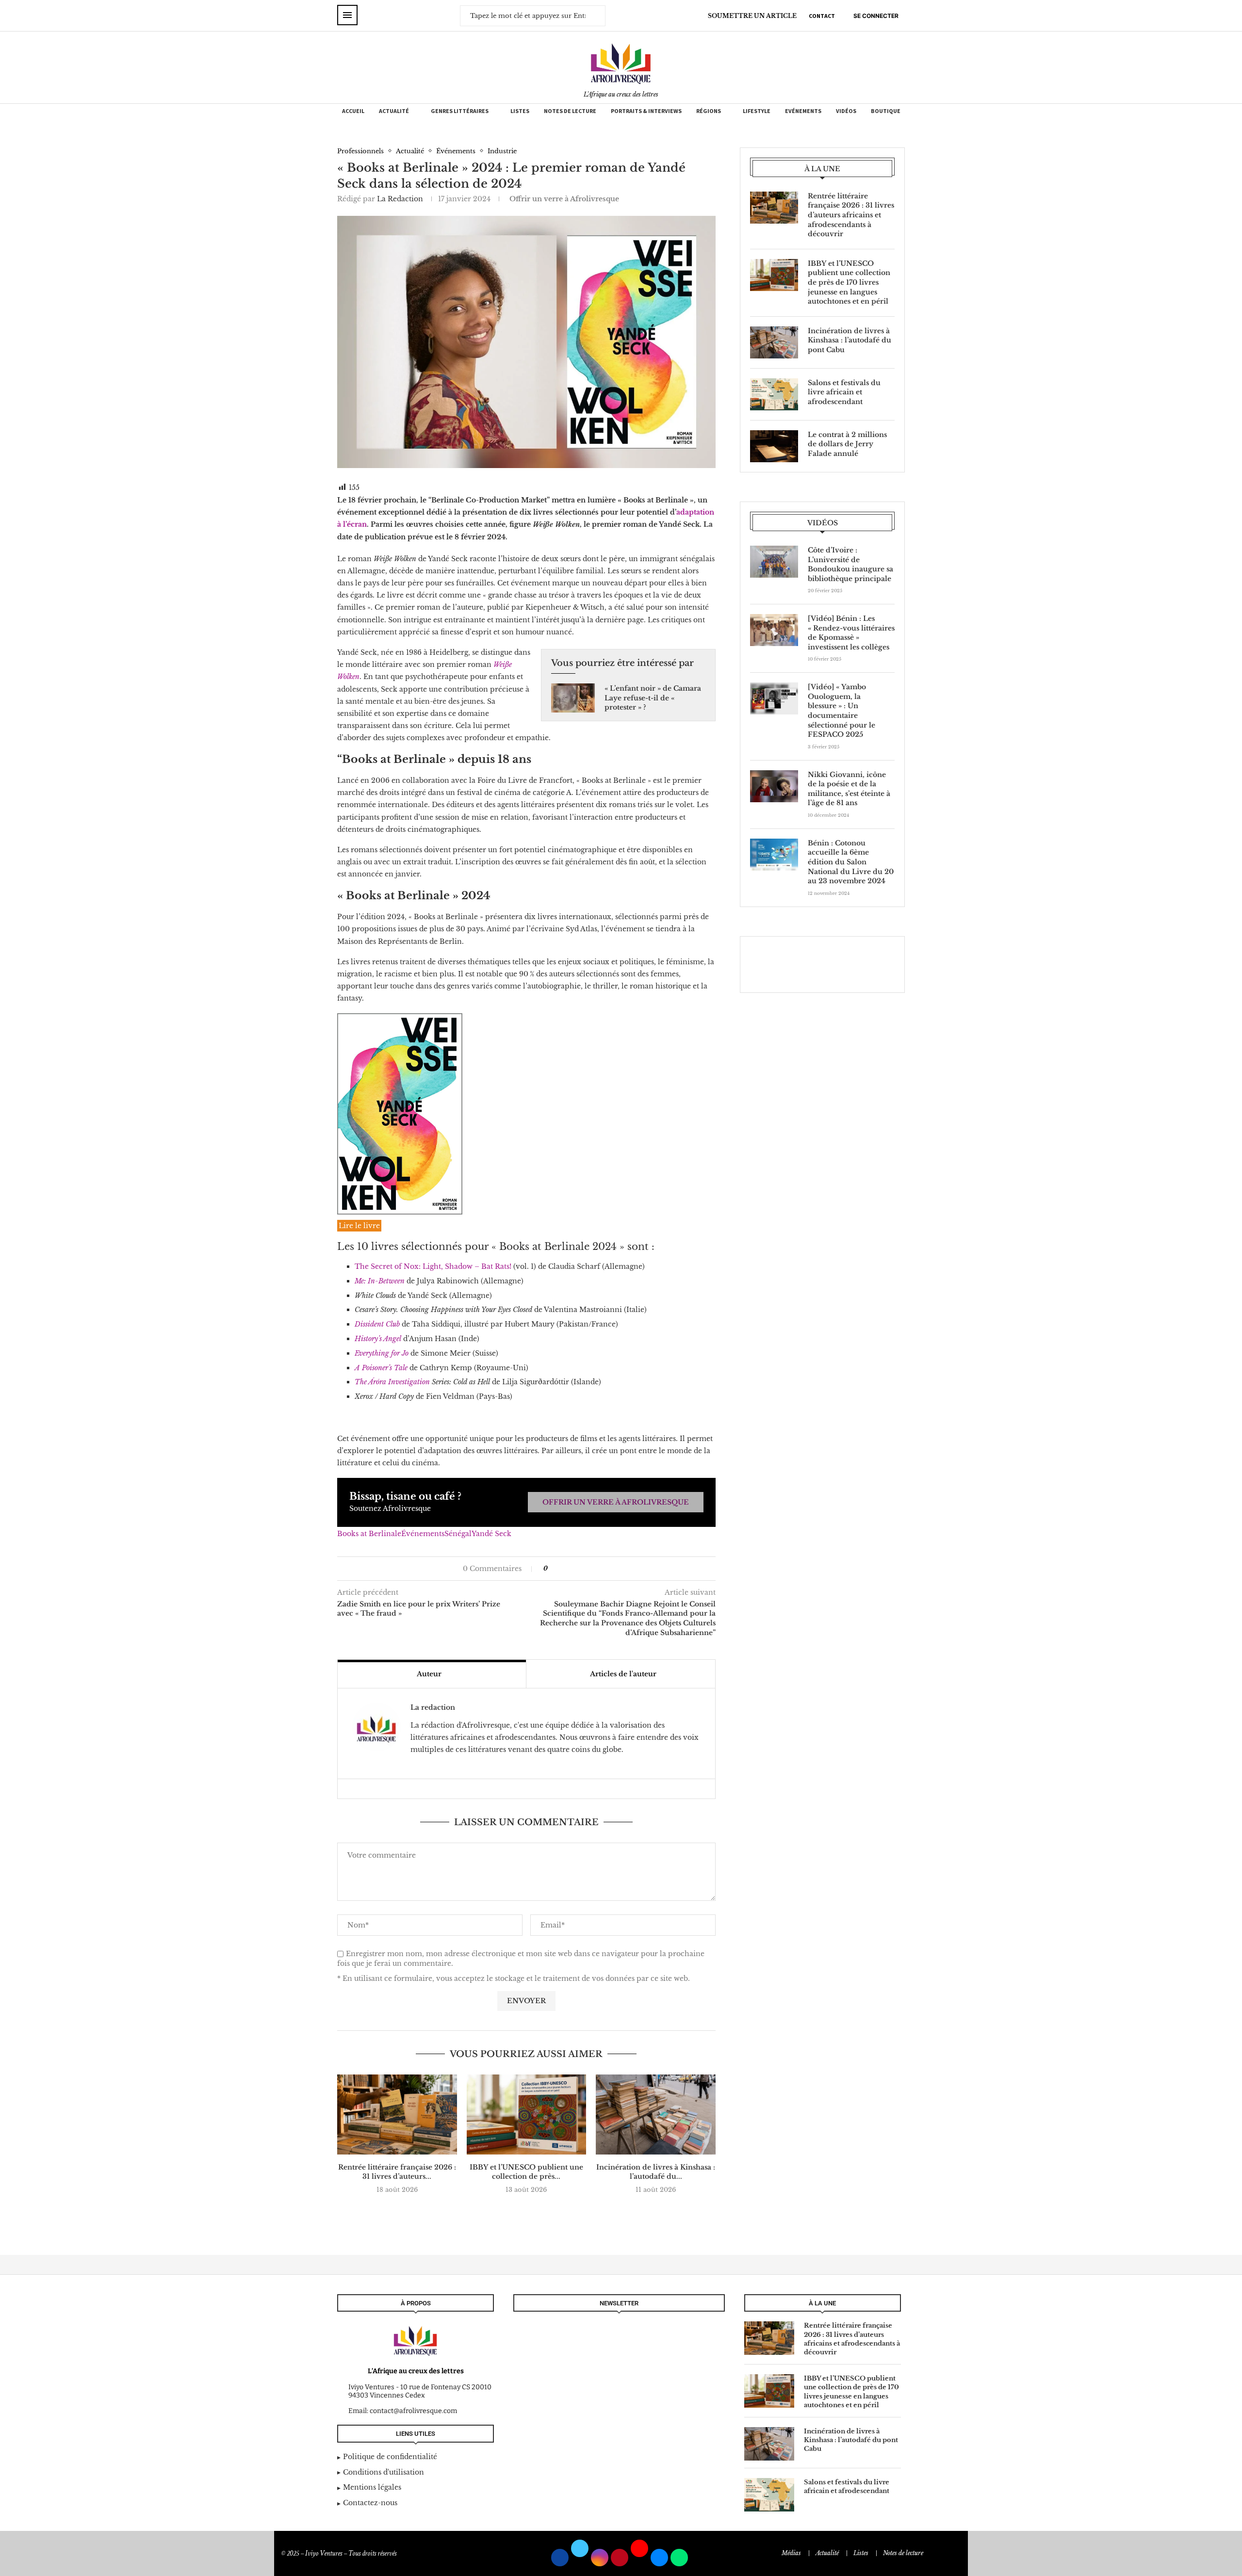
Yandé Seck (491, 1534)
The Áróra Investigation (392, 1382)
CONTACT (822, 16)
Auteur (429, 1674)
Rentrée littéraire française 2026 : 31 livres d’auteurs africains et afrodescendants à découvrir (851, 215)
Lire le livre (359, 1226)
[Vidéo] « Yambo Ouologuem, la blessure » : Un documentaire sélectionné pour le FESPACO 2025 (842, 711)
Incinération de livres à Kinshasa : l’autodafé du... (656, 2172)
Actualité (394, 111)
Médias (791, 2553)
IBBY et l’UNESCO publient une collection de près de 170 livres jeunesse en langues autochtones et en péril (849, 282)
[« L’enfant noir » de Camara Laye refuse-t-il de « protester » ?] (573, 698)
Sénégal (458, 1534)
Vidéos (846, 111)
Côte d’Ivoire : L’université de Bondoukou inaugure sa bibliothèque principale (850, 564)
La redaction (400, 199)
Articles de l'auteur (623, 1674)
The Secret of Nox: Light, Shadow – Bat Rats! (433, 1266)
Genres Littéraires (460, 111)
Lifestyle (757, 111)
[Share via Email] (585, 1569)
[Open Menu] (347, 15)
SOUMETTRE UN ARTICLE (752, 16)
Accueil (353, 111)
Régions (709, 111)
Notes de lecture (570, 111)
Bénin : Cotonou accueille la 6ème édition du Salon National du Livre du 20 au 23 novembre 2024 (851, 862)
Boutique (886, 111)
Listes (520, 111)
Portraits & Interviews (646, 111)
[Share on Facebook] (560, 1569)
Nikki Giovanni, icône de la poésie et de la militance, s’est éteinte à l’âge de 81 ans (849, 789)
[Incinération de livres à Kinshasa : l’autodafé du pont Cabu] (656, 2114)
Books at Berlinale (369, 1534)
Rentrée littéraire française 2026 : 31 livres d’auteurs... (397, 2172)
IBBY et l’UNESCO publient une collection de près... (526, 2172)
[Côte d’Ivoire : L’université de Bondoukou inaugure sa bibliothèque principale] (774, 562)
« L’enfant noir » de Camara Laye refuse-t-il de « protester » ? (653, 698)
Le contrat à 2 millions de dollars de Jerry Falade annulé (847, 444)
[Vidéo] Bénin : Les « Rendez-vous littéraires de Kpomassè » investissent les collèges (851, 633)
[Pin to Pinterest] (575, 1569)
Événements (423, 1534)
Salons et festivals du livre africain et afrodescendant (844, 392)
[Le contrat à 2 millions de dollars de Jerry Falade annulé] (774, 446)
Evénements (803, 111)
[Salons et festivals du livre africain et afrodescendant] (774, 394)
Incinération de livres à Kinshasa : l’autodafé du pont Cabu (850, 340)
